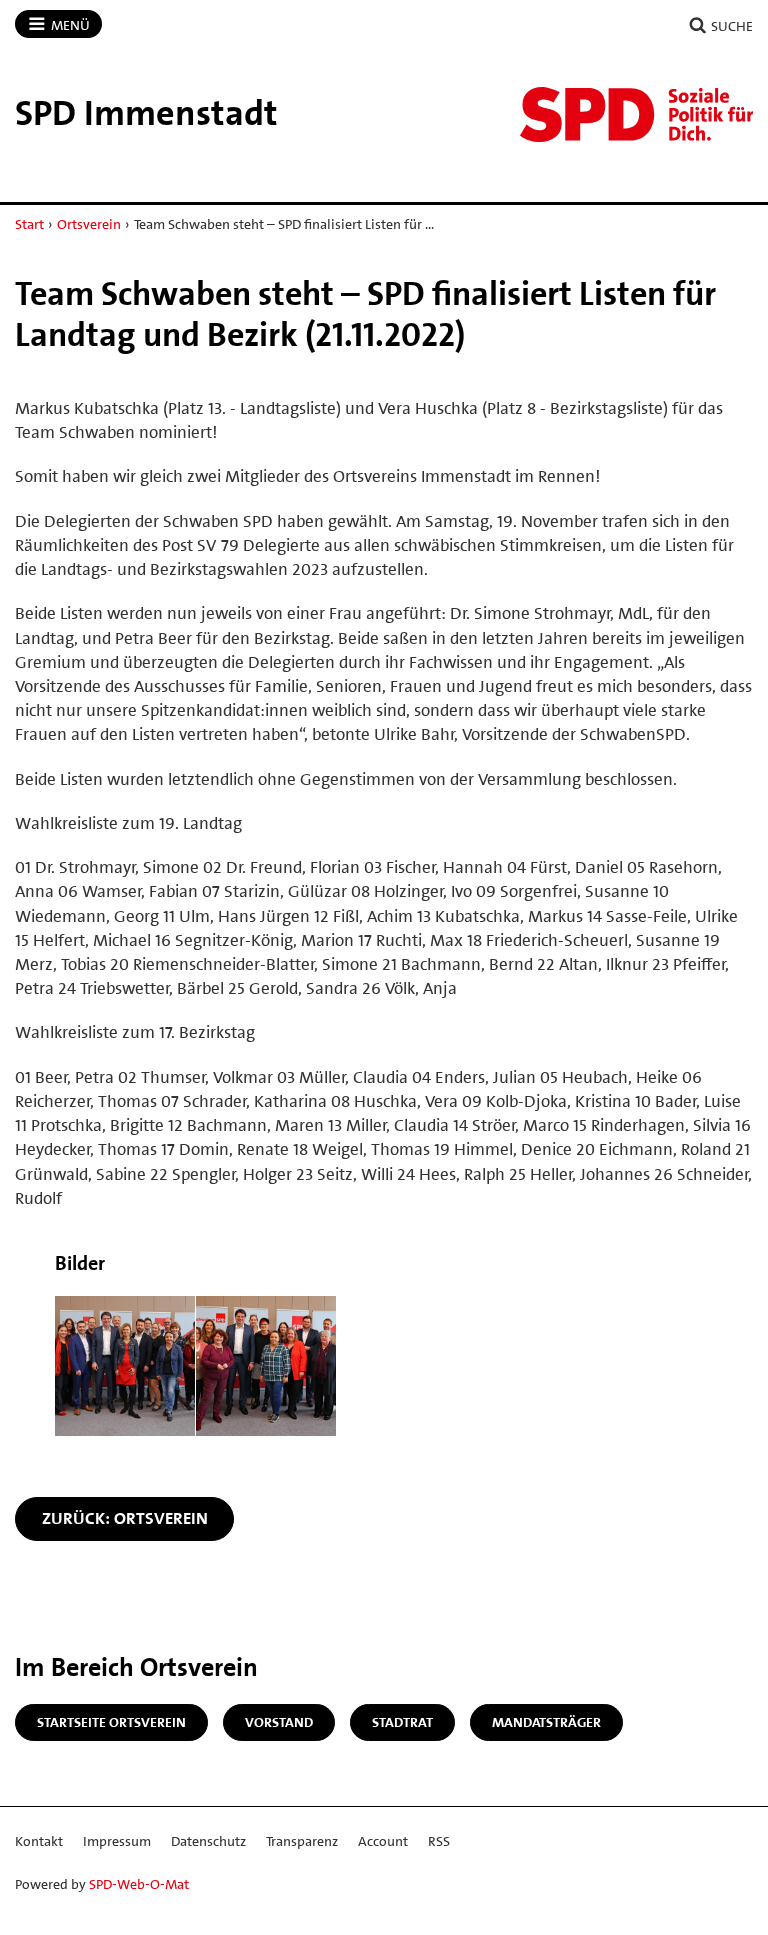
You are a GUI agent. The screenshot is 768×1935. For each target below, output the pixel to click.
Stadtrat (402, 1722)
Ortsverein (89, 224)
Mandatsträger (546, 1722)
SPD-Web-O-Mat (139, 1884)
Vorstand (279, 1722)
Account (383, 1841)
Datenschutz (208, 1841)
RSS (439, 1841)
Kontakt (39, 1841)
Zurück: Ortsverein (125, 1518)
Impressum (117, 1841)
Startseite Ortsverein (111, 1722)
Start (29, 224)
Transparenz (302, 1841)
